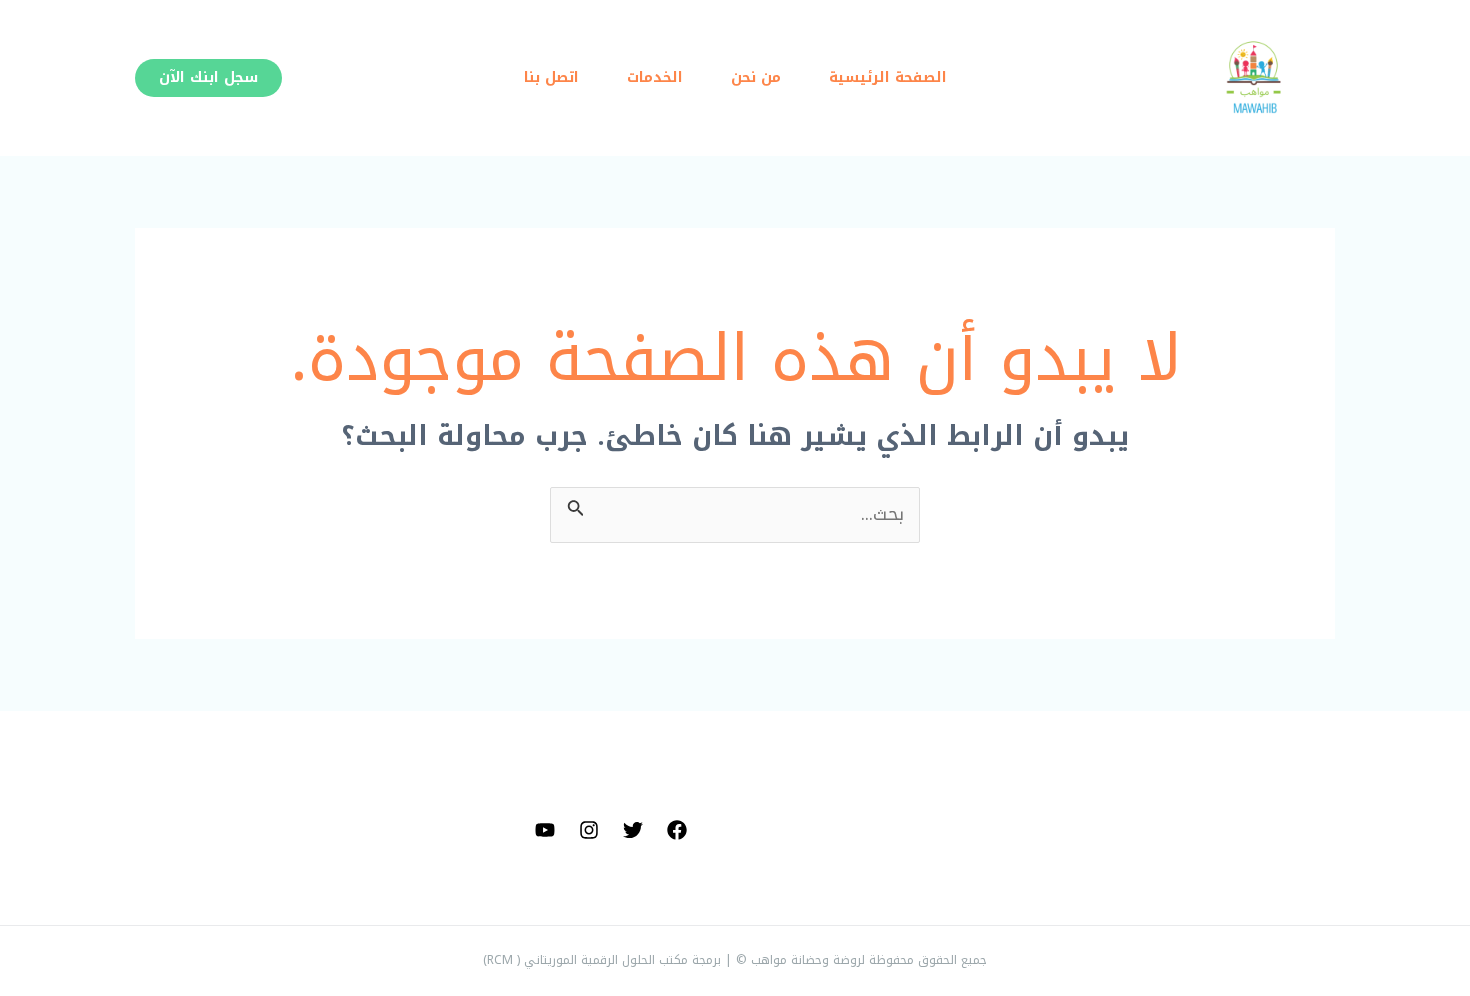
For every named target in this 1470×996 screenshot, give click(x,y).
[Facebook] (677, 830)
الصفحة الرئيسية (888, 77)
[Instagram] (589, 830)
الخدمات (655, 77)
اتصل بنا (551, 77)
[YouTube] (545, 830)
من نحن (756, 77)
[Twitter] (633, 830)
